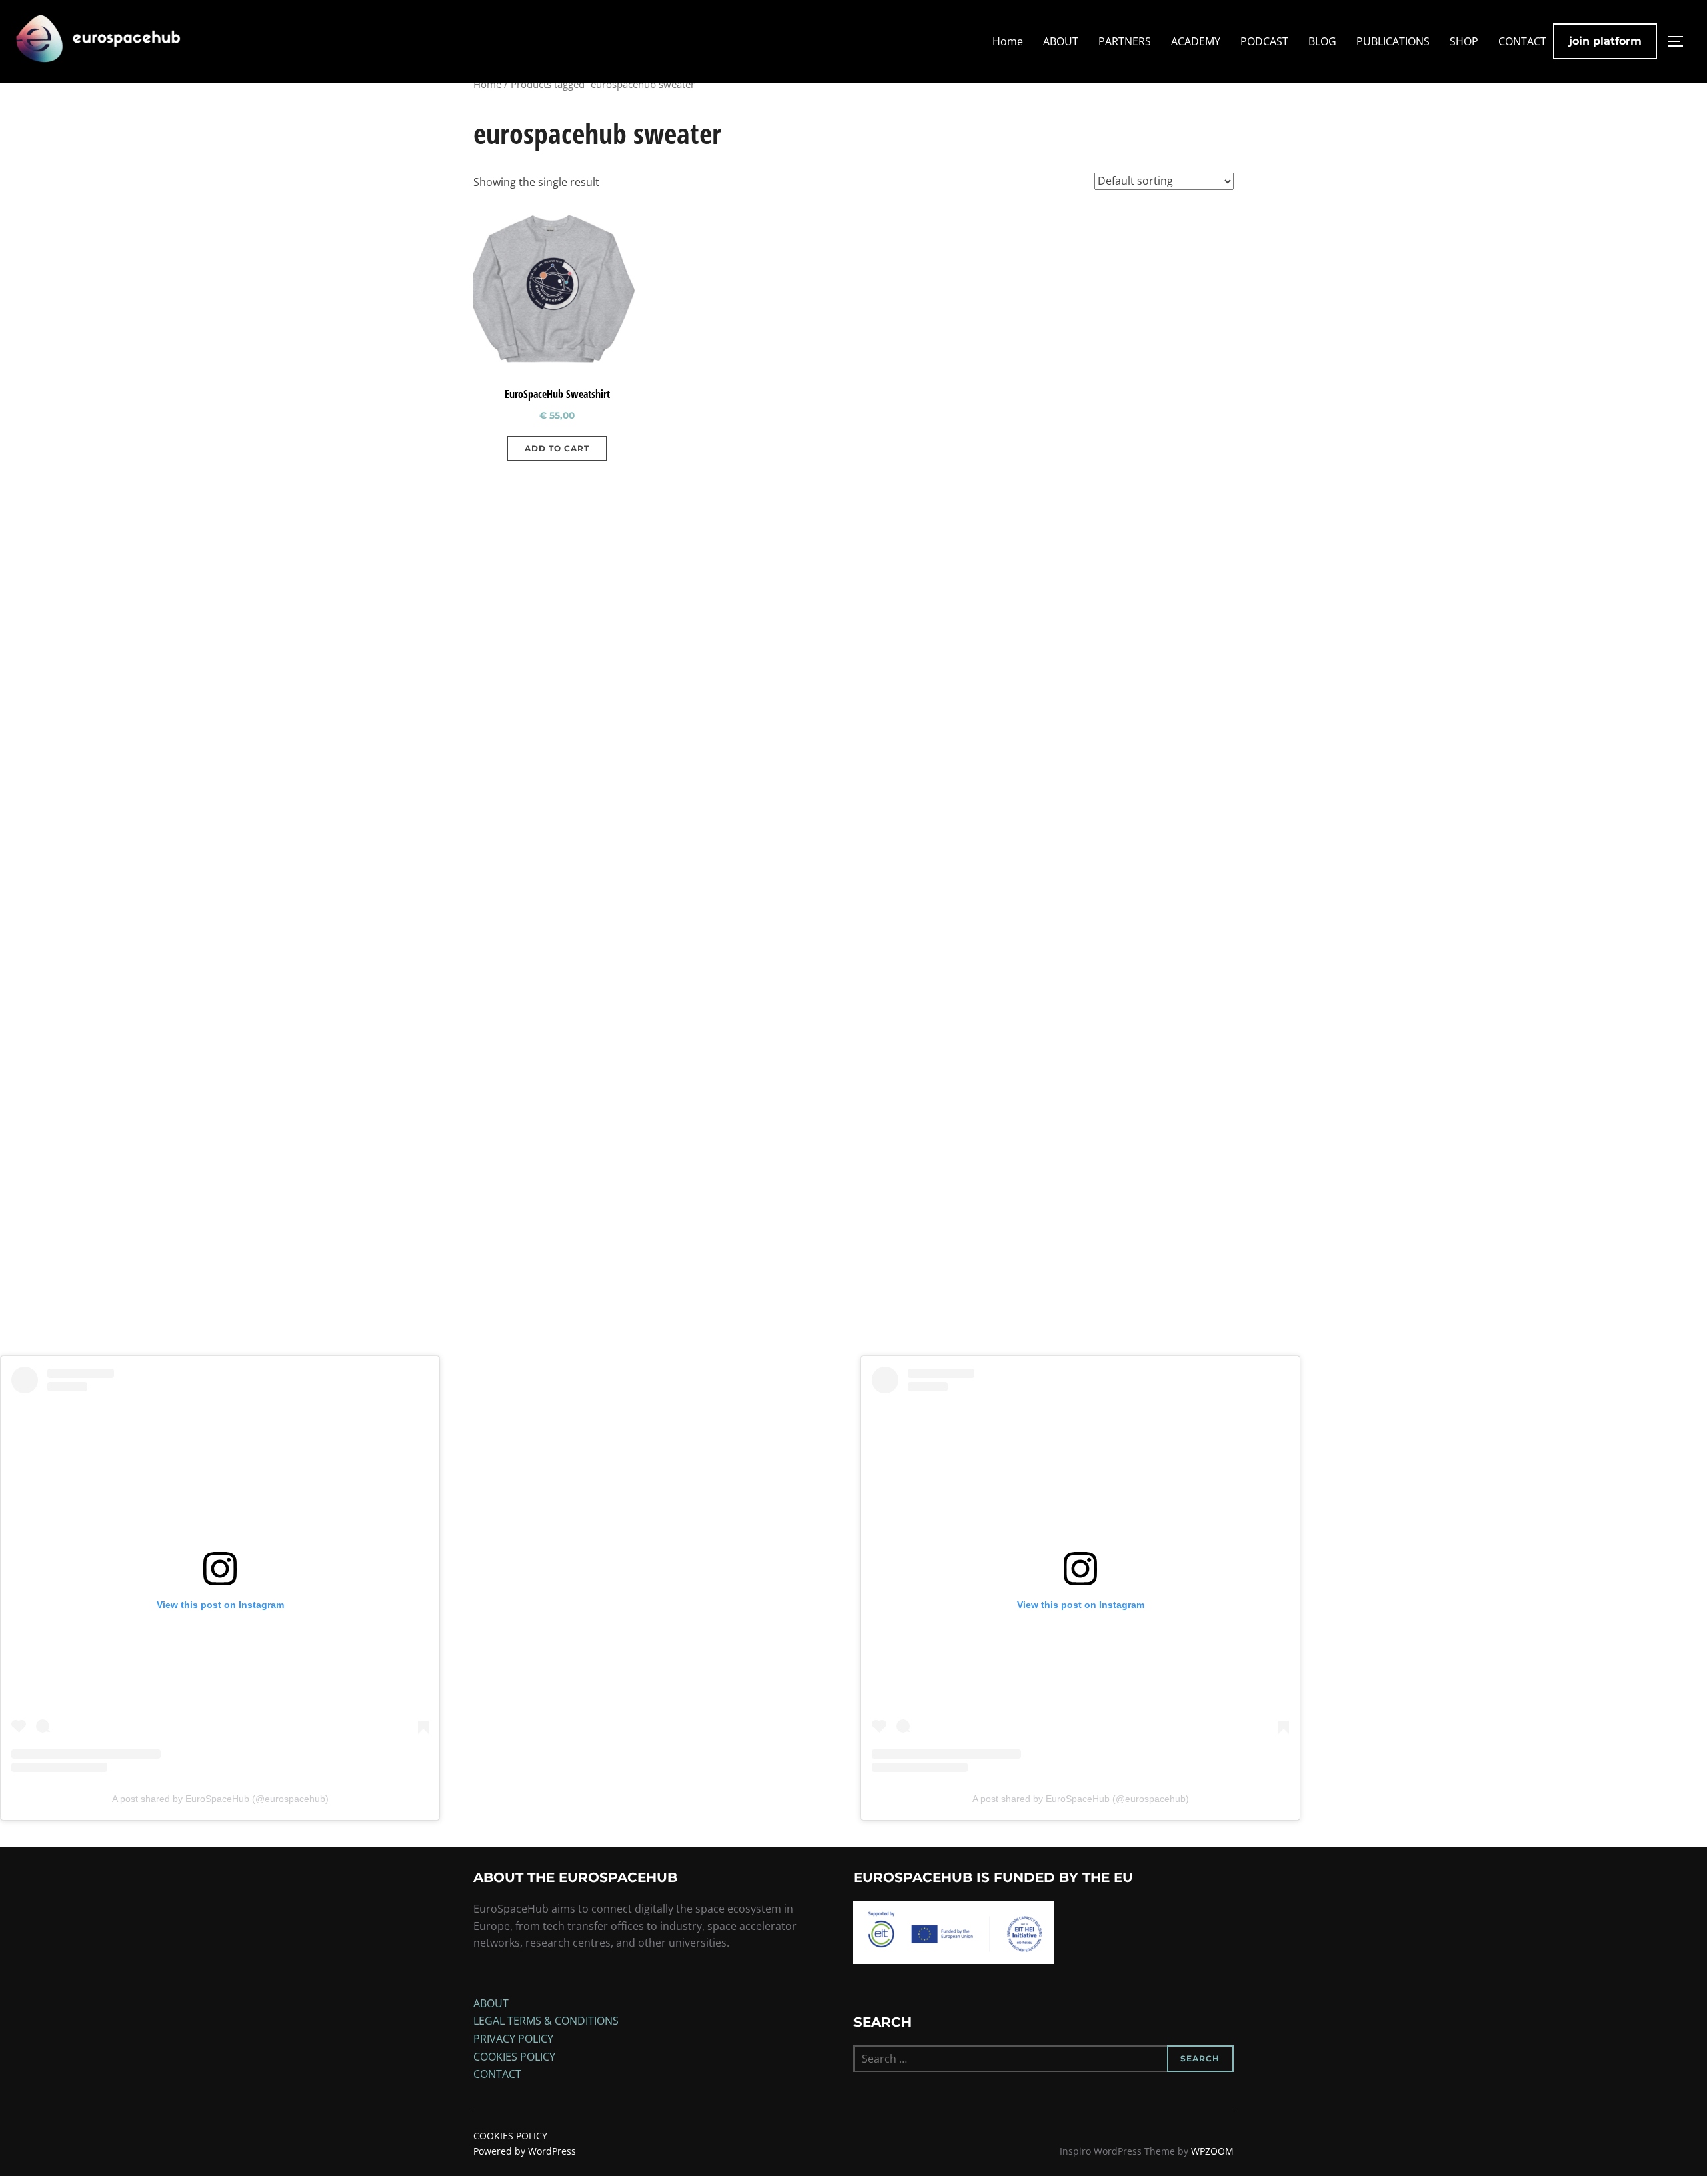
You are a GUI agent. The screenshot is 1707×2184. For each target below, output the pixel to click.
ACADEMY (1196, 41)
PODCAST (1264, 41)
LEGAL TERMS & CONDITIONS (546, 2021)
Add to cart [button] (557, 448)
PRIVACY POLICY (513, 2039)
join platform (1605, 41)
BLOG (1322, 41)
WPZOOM (1212, 2151)
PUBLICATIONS (1393, 41)
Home (1008, 41)
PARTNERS (1125, 41)
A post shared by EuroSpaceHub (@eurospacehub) (220, 1799)
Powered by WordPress (525, 2151)
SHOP (1464, 41)
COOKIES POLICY (514, 2057)
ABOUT (1061, 41)
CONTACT (1522, 41)
